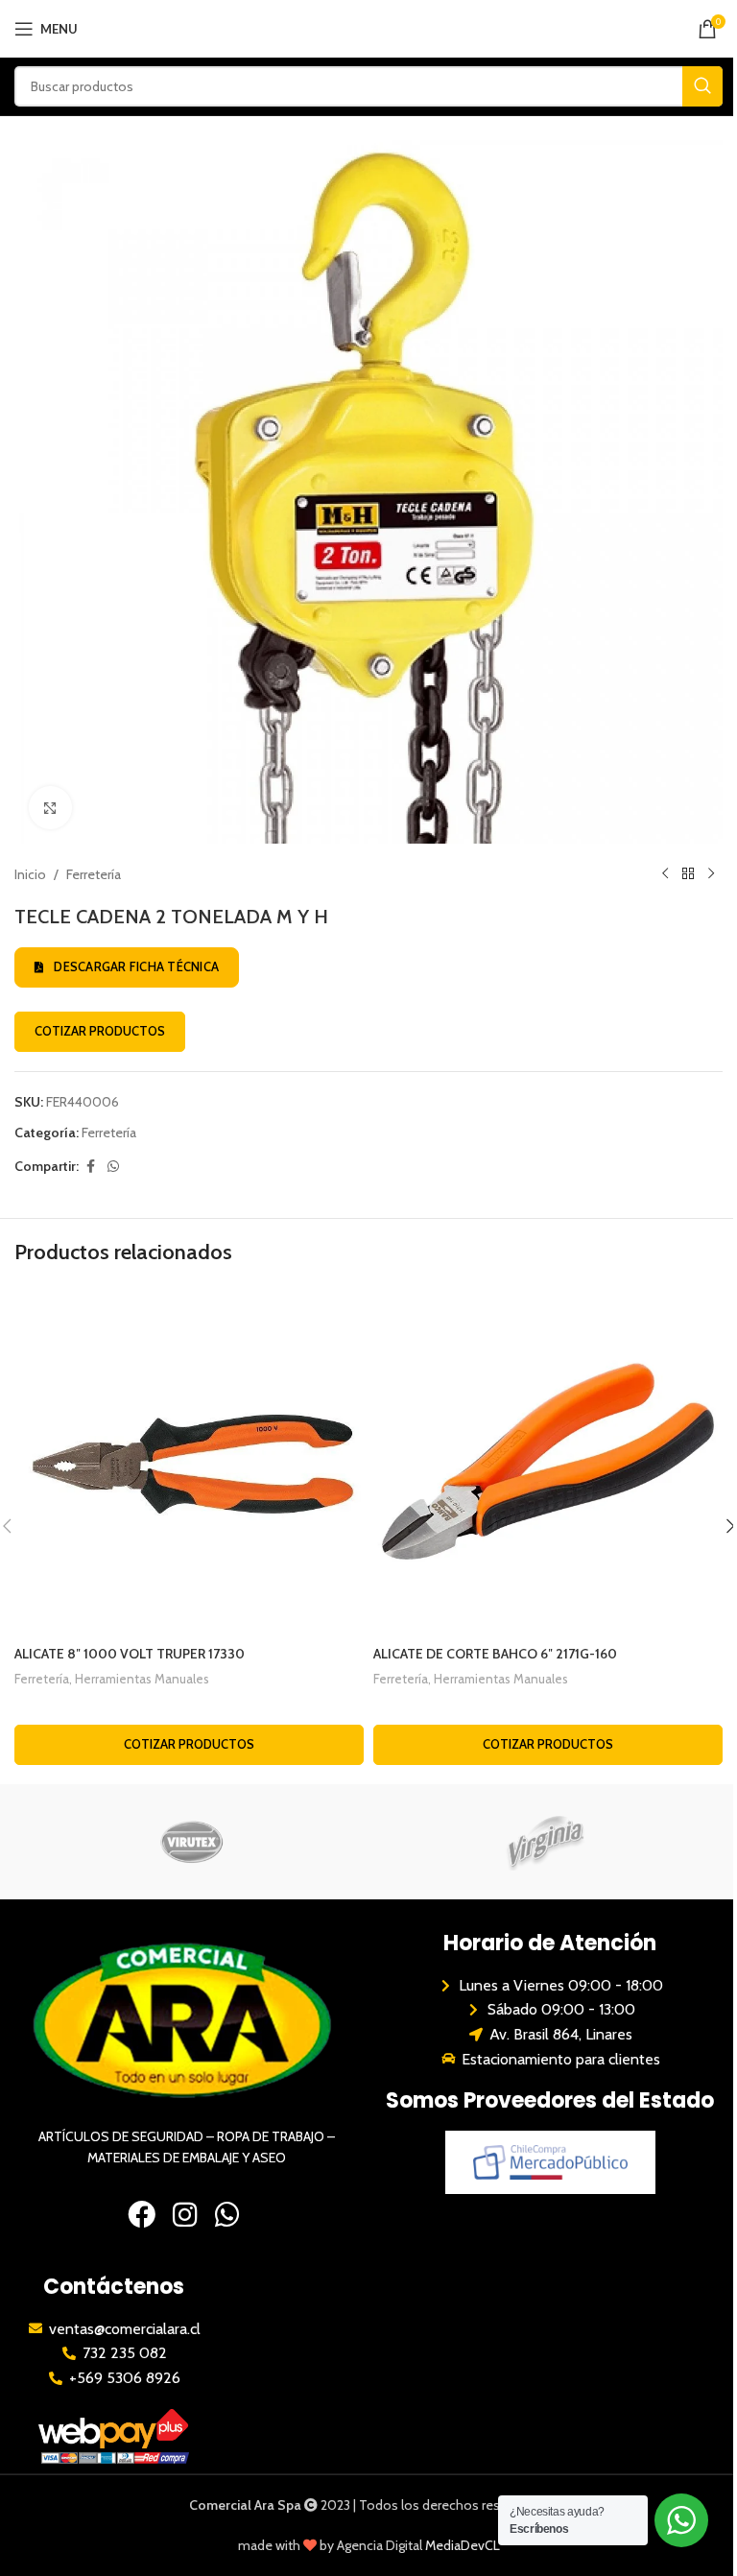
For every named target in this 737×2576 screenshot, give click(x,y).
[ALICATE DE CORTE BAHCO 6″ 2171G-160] (548, 1462)
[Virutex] (191, 1842)
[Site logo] (369, 27)
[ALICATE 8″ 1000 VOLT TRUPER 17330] (189, 1462)
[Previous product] (665, 874)
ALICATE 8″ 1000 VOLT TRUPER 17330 (130, 1654)
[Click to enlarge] (50, 808)
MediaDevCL (463, 2545)
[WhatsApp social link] (113, 1167)
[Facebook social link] (90, 1167)
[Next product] (711, 874)
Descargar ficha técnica (136, 966)
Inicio (30, 874)
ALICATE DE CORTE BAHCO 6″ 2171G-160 (495, 1654)
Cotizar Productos (100, 1031)
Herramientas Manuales (142, 1679)
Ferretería (94, 874)
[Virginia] (546, 1842)
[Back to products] (688, 874)
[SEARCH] (702, 86)
